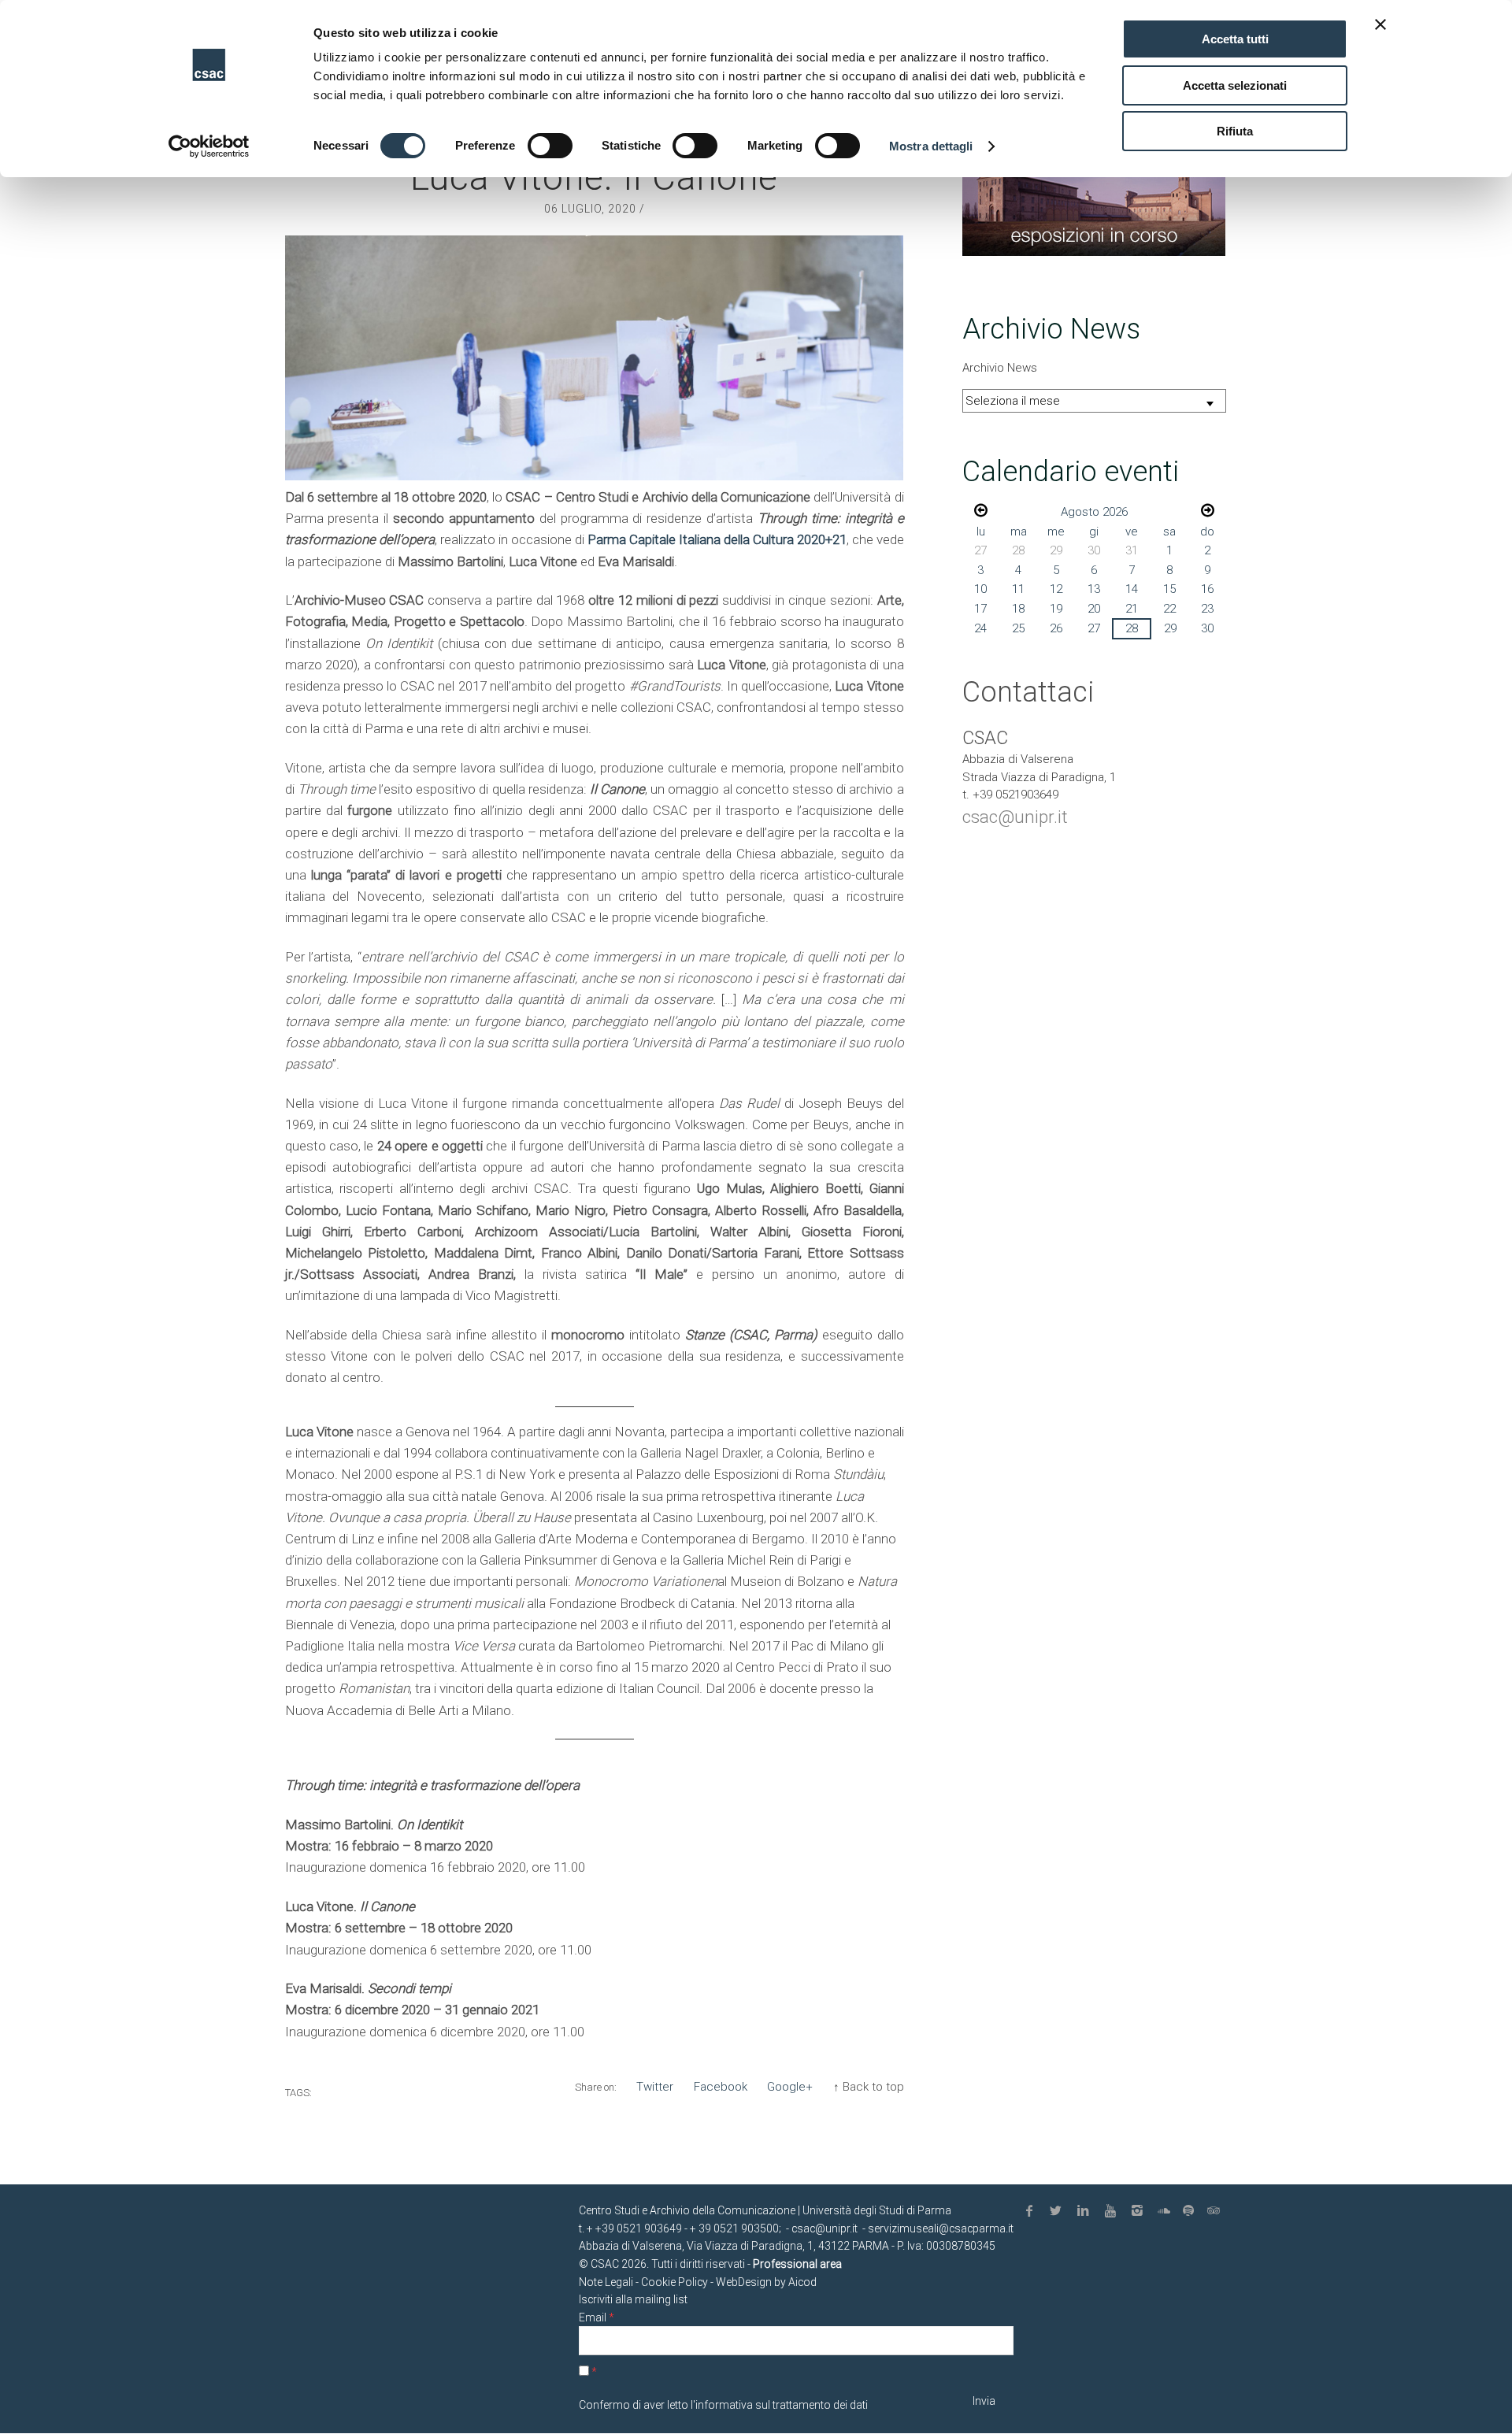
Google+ (790, 2087)
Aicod (802, 2282)
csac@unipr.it (1015, 817)
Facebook (721, 2087)
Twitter (655, 2087)
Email (597, 2317)
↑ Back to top (869, 2087)
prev (981, 510)
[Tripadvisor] (1215, 2212)
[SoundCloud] (1167, 2212)
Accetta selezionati (1235, 85)
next (1208, 510)
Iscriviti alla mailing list (633, 2299)
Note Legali (606, 2282)
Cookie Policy (674, 2282)
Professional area (797, 2264)
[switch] (550, 146)
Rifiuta (1235, 131)
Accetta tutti (1235, 39)
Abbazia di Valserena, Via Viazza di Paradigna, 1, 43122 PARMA (734, 2246)
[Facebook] (1032, 2212)
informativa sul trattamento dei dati (782, 2405)
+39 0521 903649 (639, 2228)
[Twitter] (1059, 2212)
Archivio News (1000, 368)
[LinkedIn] (1086, 2212)
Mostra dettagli (931, 146)
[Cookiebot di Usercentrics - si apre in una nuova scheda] (209, 146)
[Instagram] (1140, 2212)
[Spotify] (1191, 2211)
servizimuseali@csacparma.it (941, 2228)
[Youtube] (1113, 2212)
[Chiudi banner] (1380, 24)
